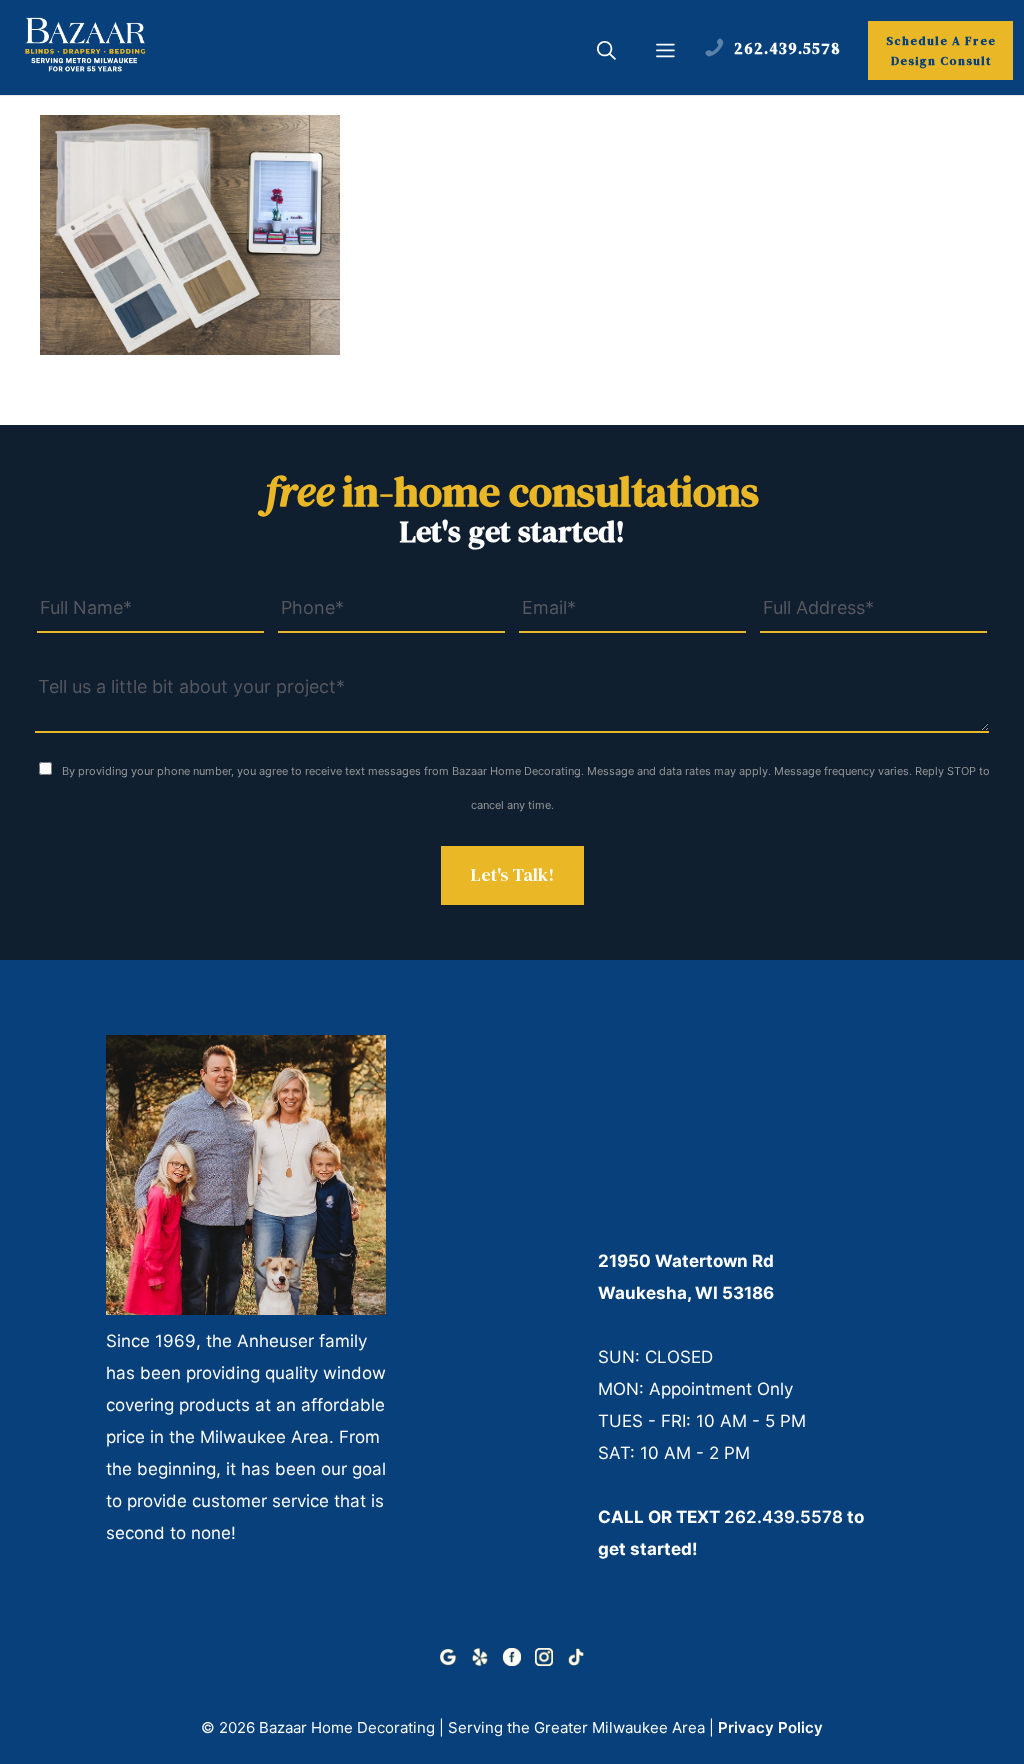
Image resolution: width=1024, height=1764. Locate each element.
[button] (606, 53)
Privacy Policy (770, 1727)
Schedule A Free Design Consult (941, 51)
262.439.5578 (783, 1517)
